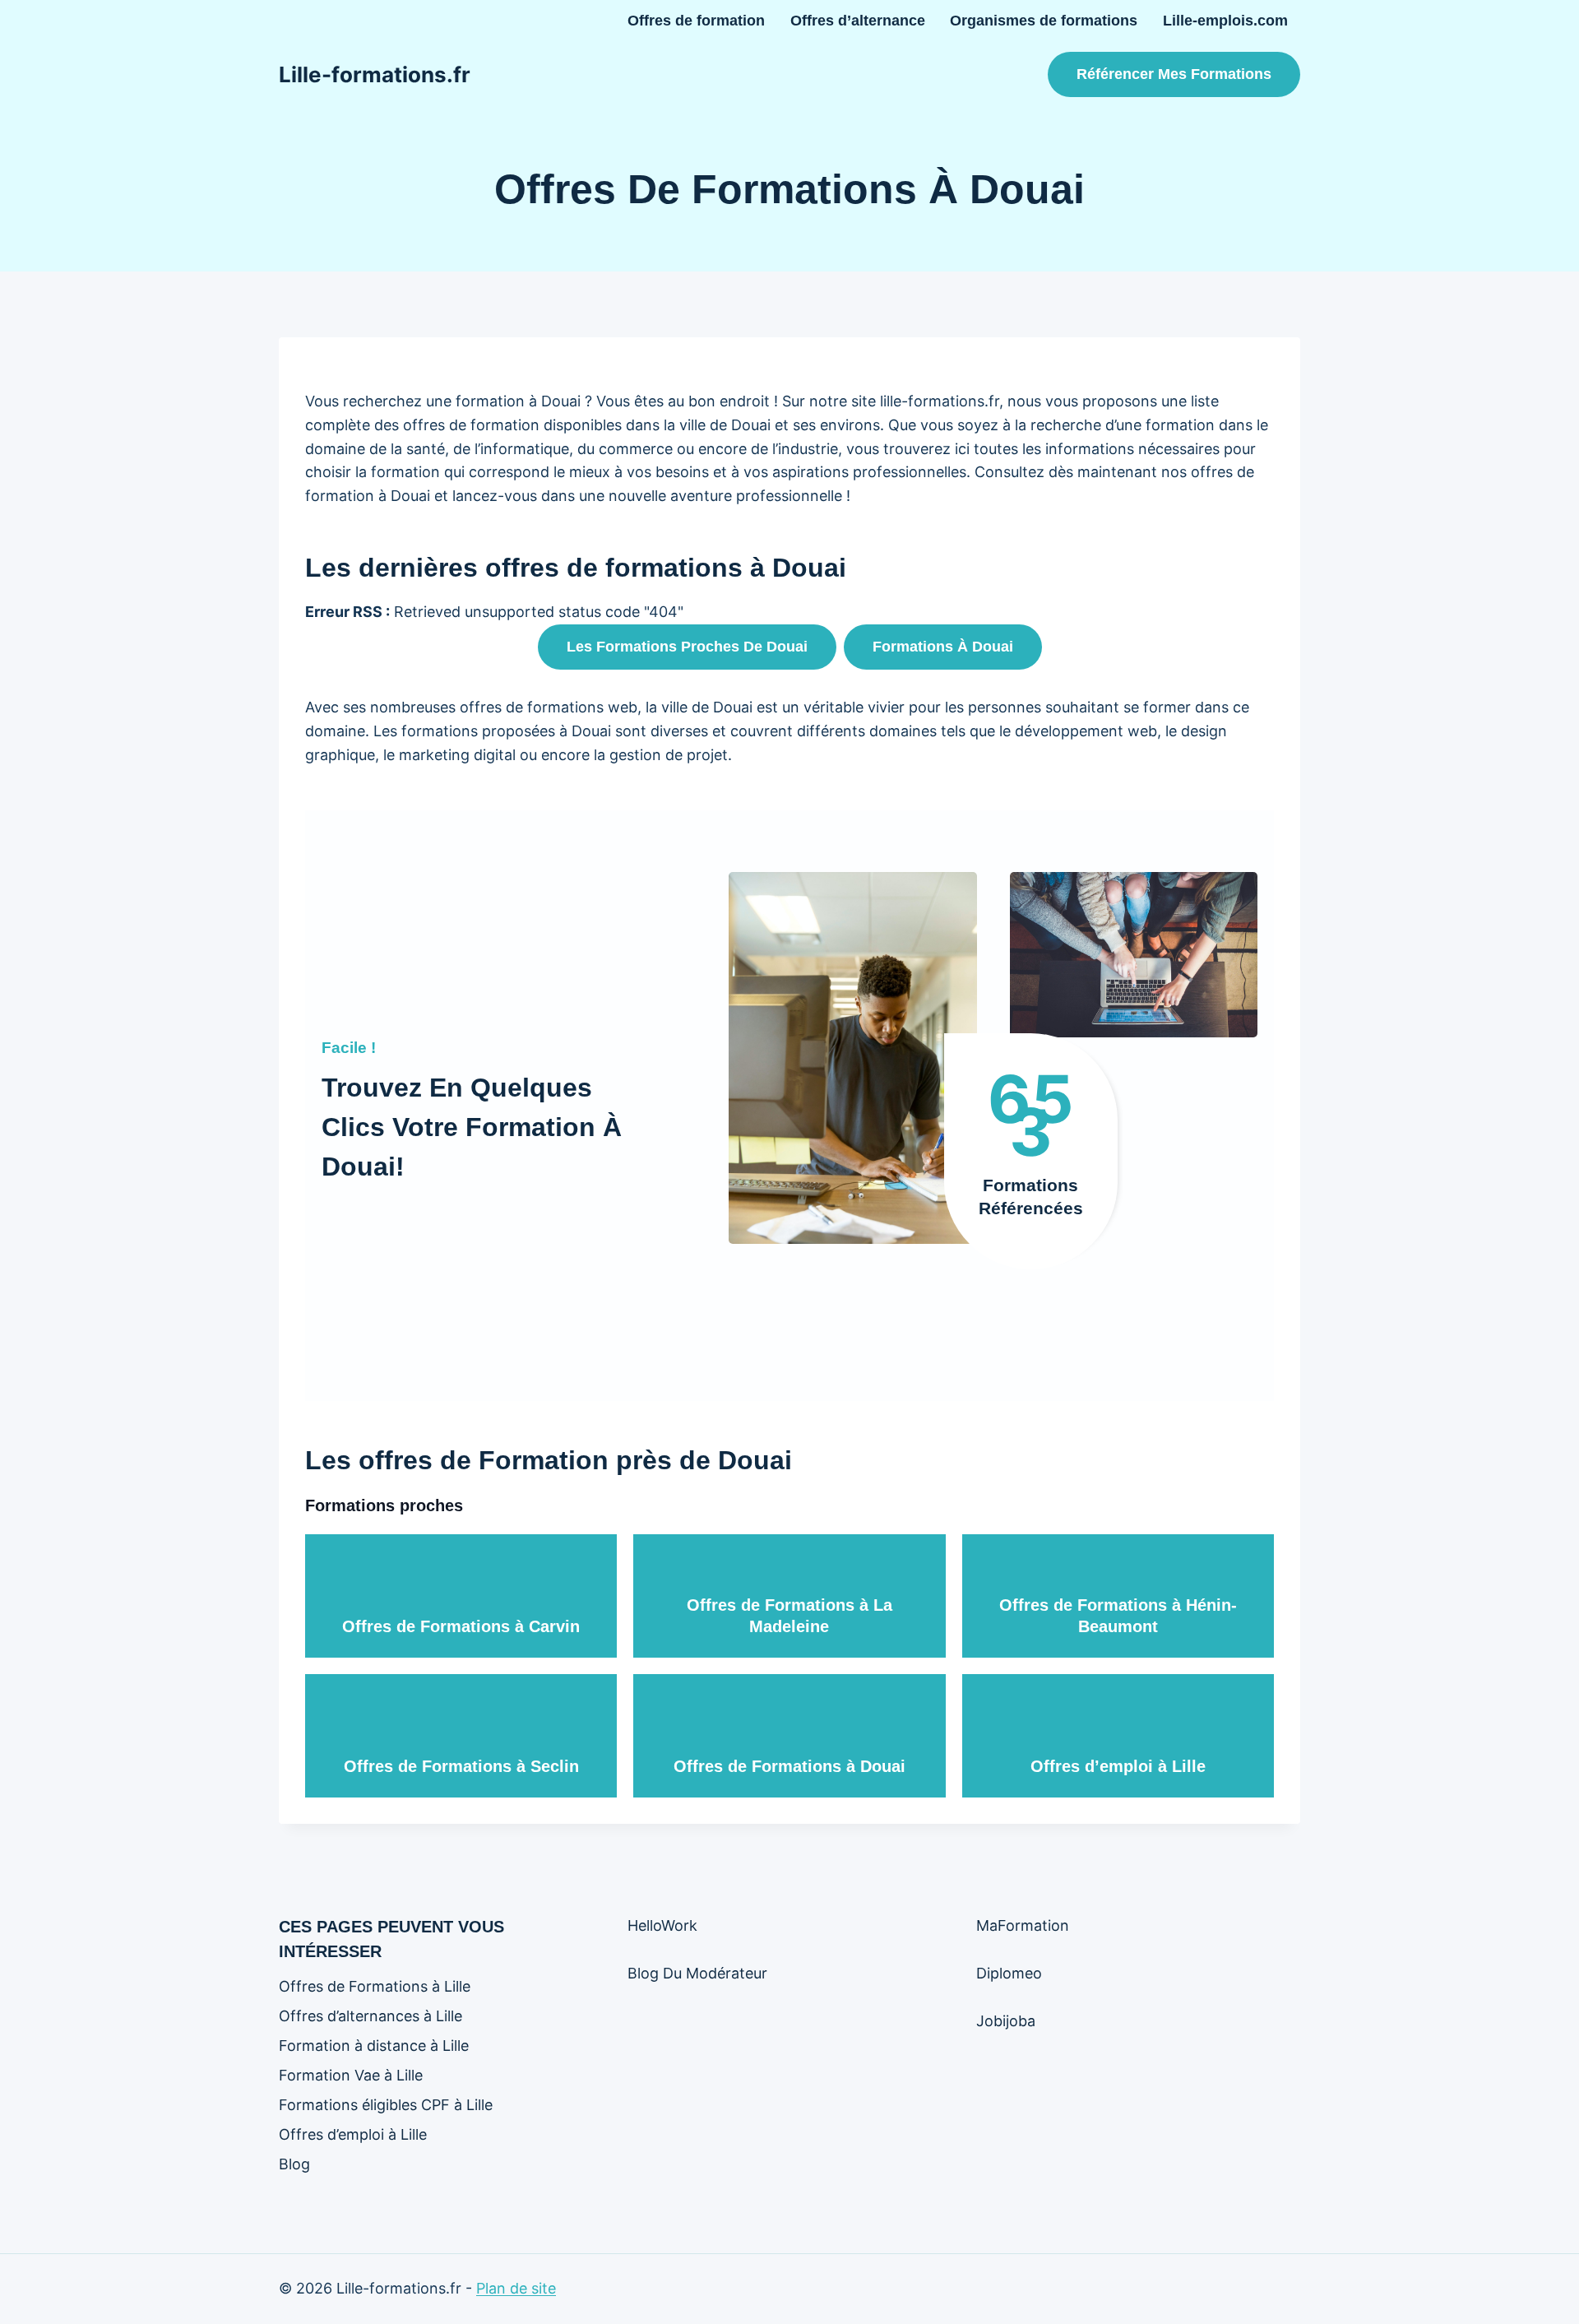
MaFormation (1023, 1925)
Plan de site (516, 2288)
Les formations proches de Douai (687, 647)
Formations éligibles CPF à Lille (386, 2105)
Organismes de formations (1044, 21)
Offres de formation (696, 21)
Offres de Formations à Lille (375, 1986)
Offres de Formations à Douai (789, 1766)
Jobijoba (1006, 2021)
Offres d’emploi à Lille (1118, 1766)
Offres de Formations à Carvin (461, 1626)
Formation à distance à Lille (374, 2046)
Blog (294, 2164)
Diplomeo (1009, 1973)
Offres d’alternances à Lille (370, 2016)
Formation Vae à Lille (351, 2075)
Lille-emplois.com (1225, 21)
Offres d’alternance (858, 21)
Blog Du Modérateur (697, 1973)
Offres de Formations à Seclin (461, 1766)
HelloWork (662, 1925)
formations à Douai (943, 647)
